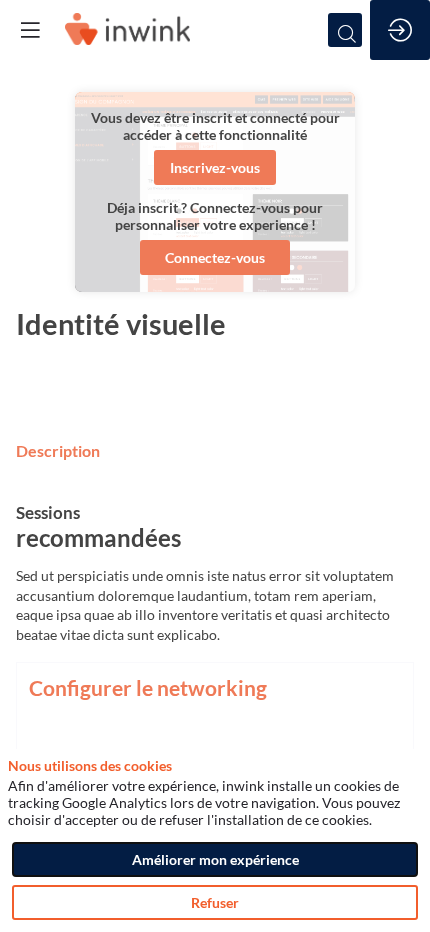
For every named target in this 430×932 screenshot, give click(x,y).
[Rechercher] (345, 30)
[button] (215, 167)
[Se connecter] (400, 30)
